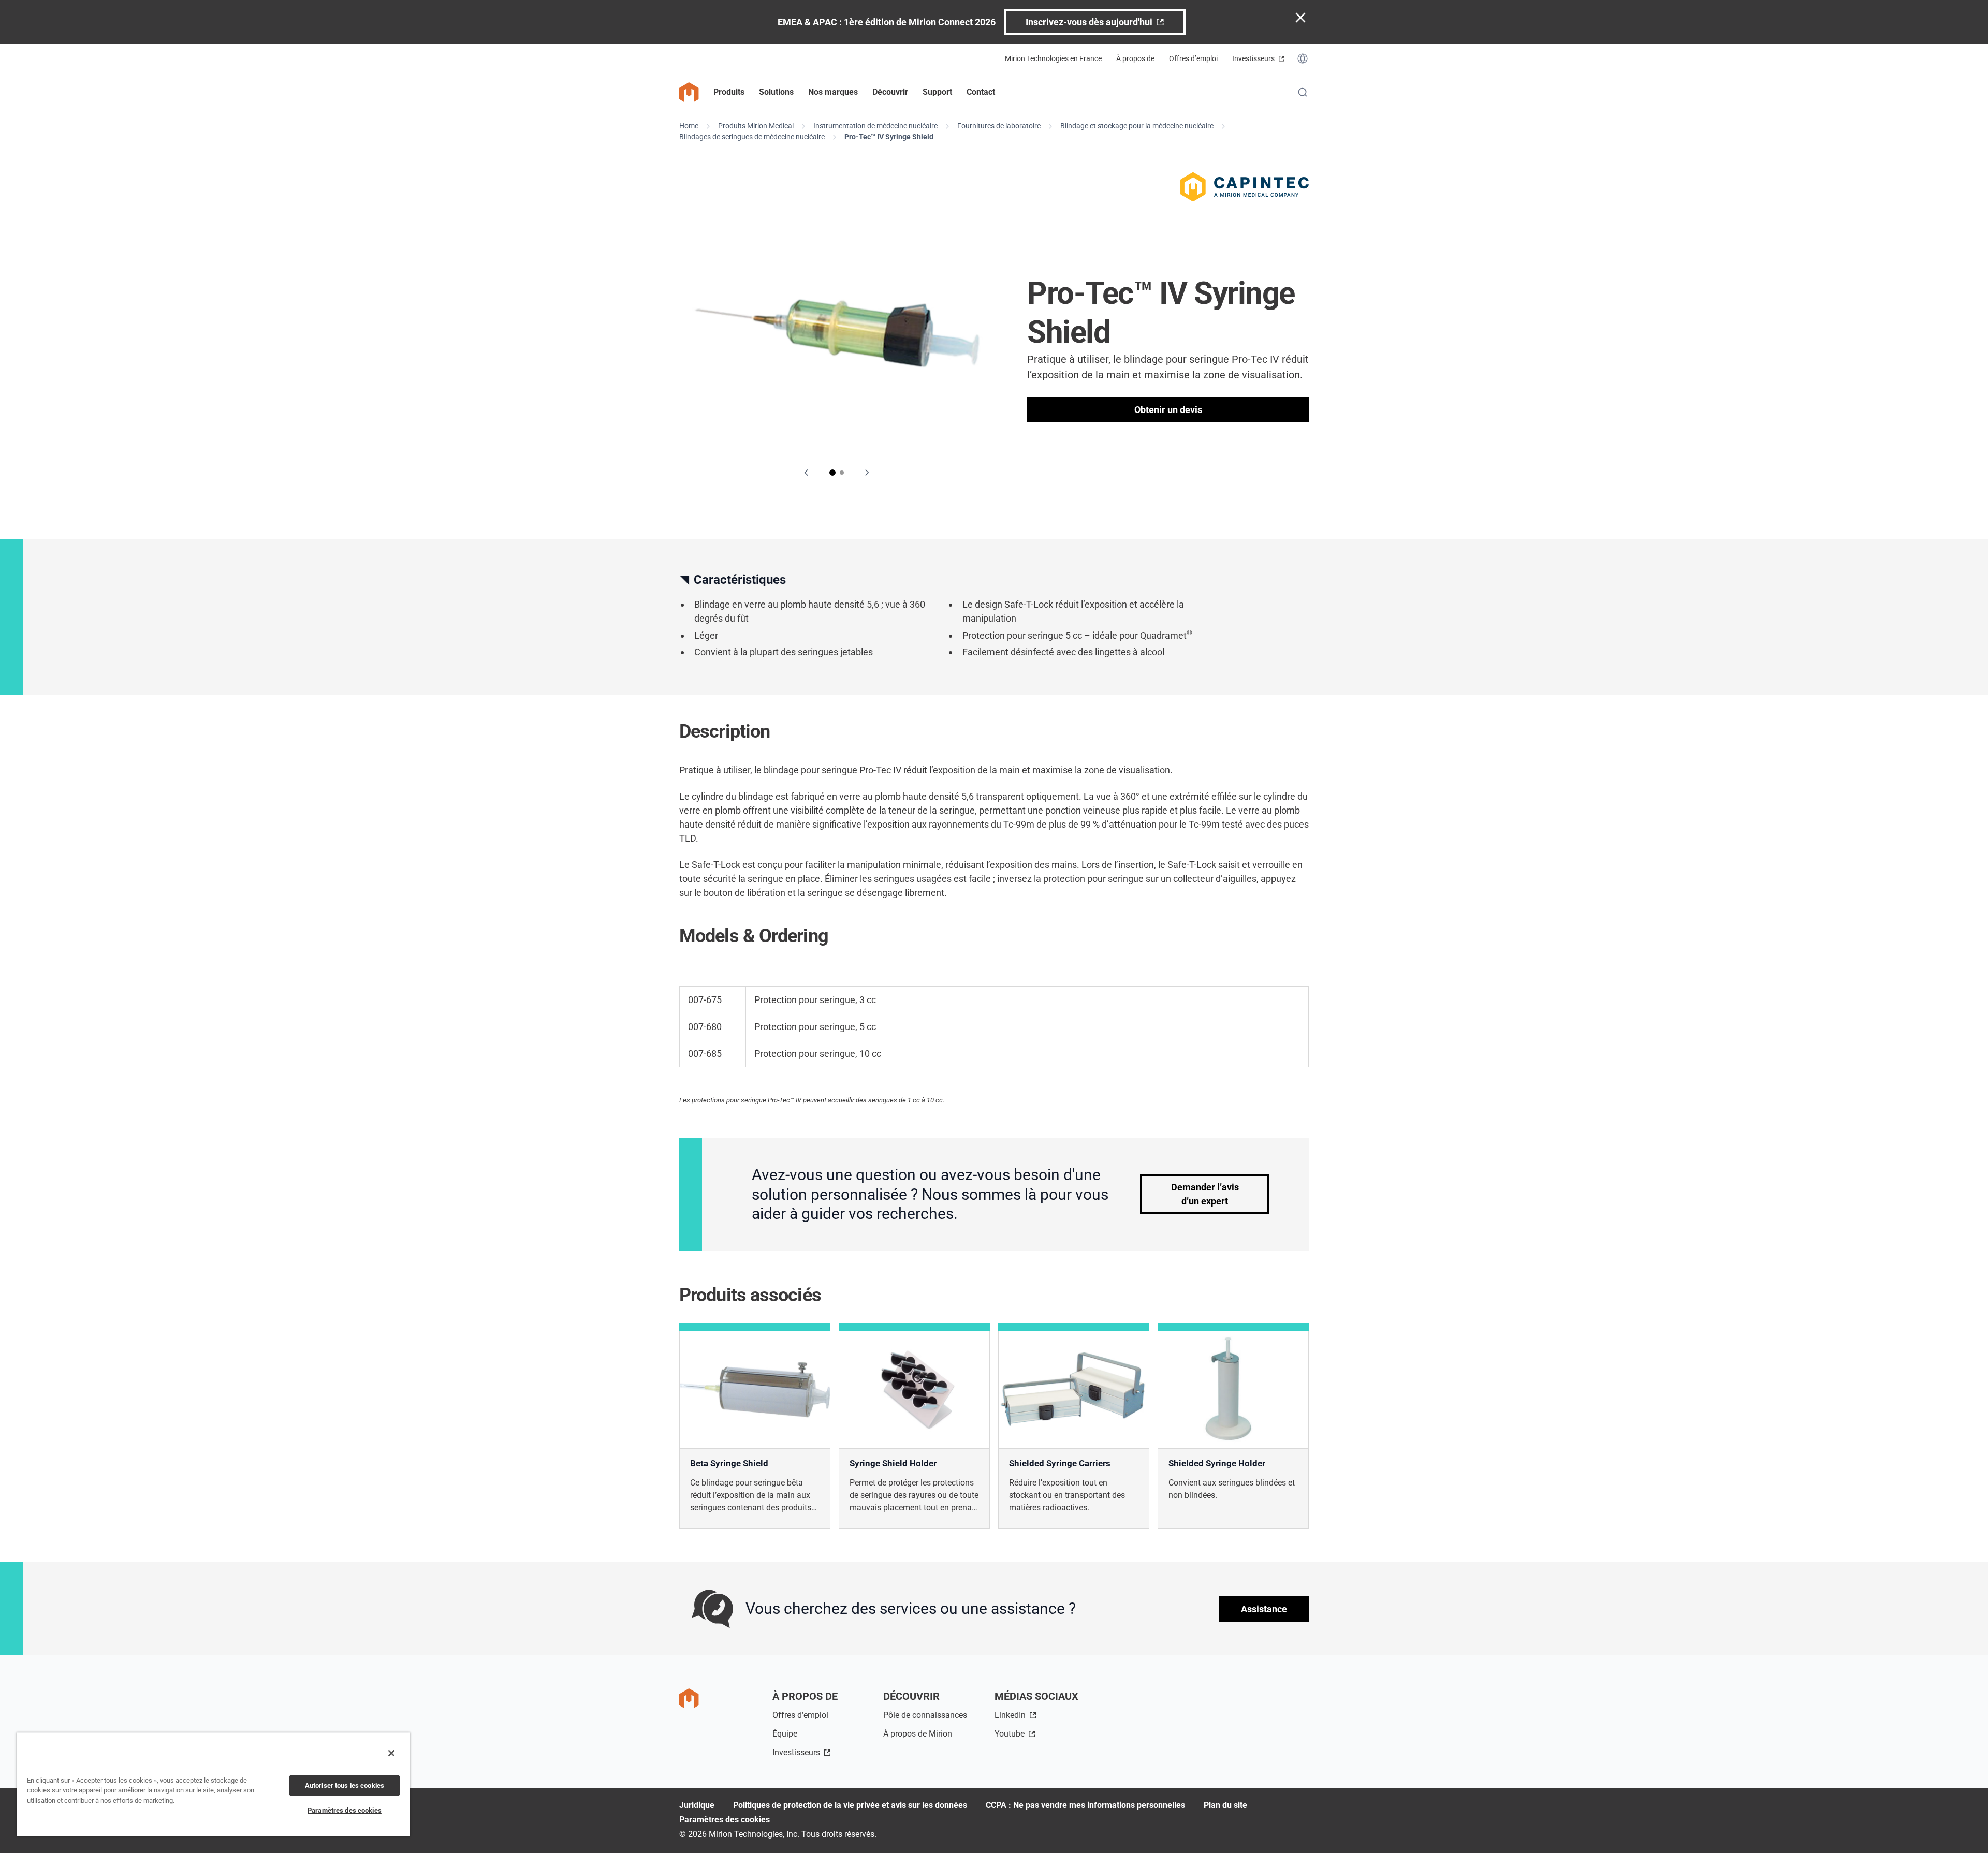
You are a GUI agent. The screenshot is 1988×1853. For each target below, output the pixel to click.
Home (689, 126)
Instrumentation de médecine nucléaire (875, 126)
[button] (832, 473)
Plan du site (1225, 1805)
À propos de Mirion (918, 1734)
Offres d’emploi (1193, 58)
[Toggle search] (1303, 92)
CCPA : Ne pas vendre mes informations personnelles (1085, 1805)
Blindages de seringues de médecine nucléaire (752, 137)
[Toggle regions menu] (1303, 58)
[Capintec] (1245, 187)
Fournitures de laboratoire (999, 126)
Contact (981, 92)
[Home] (689, 92)
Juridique (697, 1805)
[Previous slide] (807, 473)
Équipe (785, 1734)
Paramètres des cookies (725, 1820)
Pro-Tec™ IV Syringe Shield (889, 137)
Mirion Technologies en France (1053, 58)
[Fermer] (391, 1753)
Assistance (1264, 1609)
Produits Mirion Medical (756, 126)
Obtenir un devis (1168, 410)
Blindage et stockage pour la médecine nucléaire (1137, 126)
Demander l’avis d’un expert (1205, 1194)
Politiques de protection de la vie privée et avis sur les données (850, 1805)
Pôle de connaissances (925, 1715)
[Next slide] (867, 473)
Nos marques (833, 92)
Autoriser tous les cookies (345, 1785)
